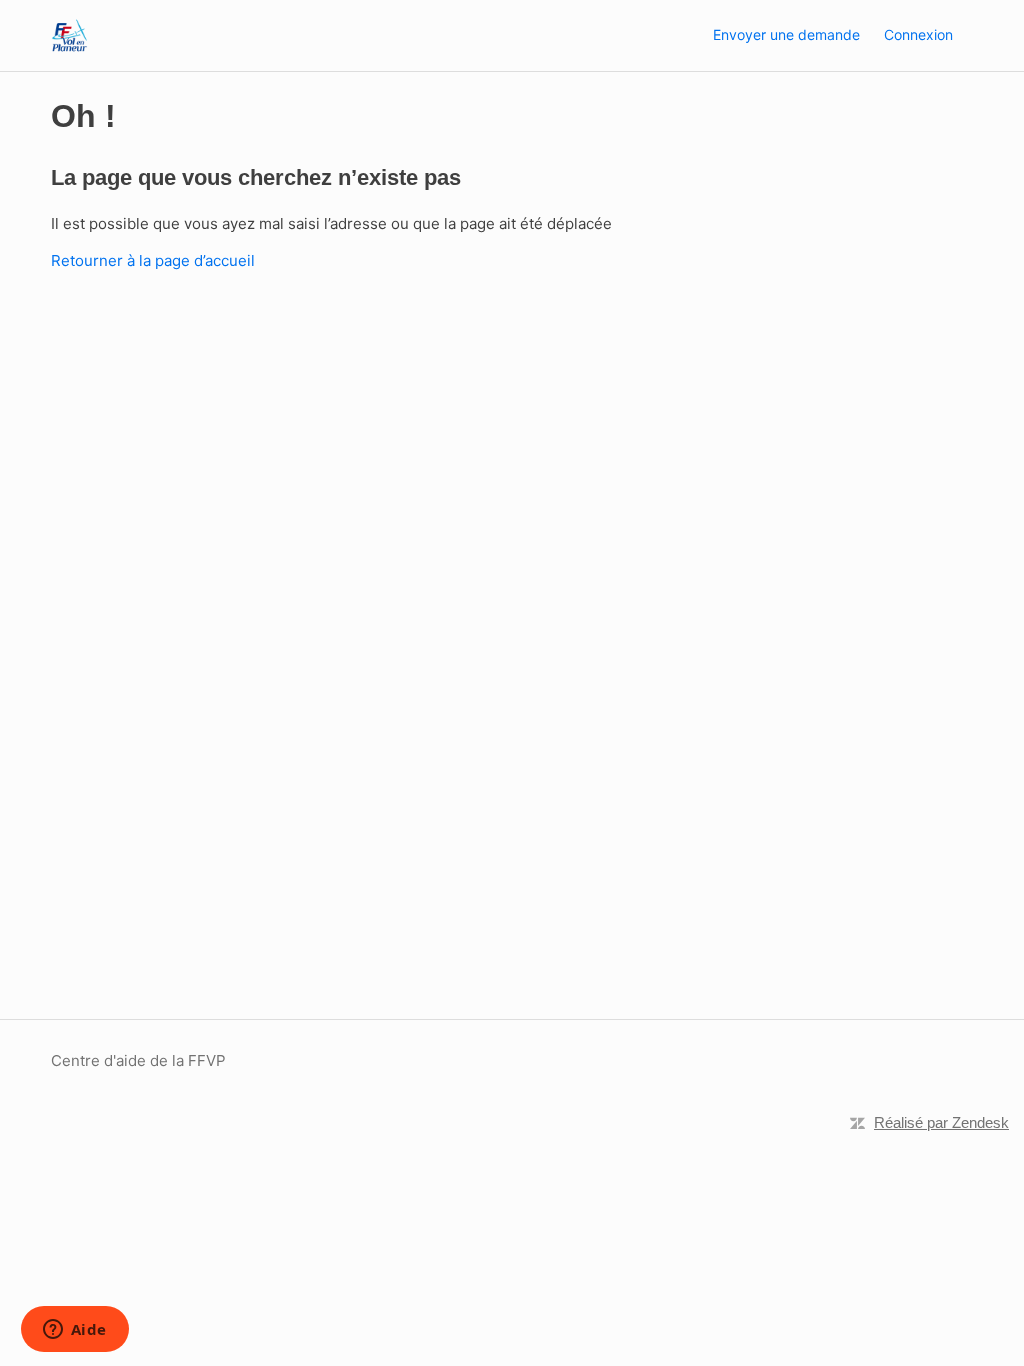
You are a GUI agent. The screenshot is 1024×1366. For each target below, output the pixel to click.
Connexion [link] (918, 34)
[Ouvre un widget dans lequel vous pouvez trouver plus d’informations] (74, 1331)
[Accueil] (69, 35)
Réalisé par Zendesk (941, 1122)
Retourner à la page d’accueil (153, 260)
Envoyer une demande (786, 34)
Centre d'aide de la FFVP (138, 1060)
